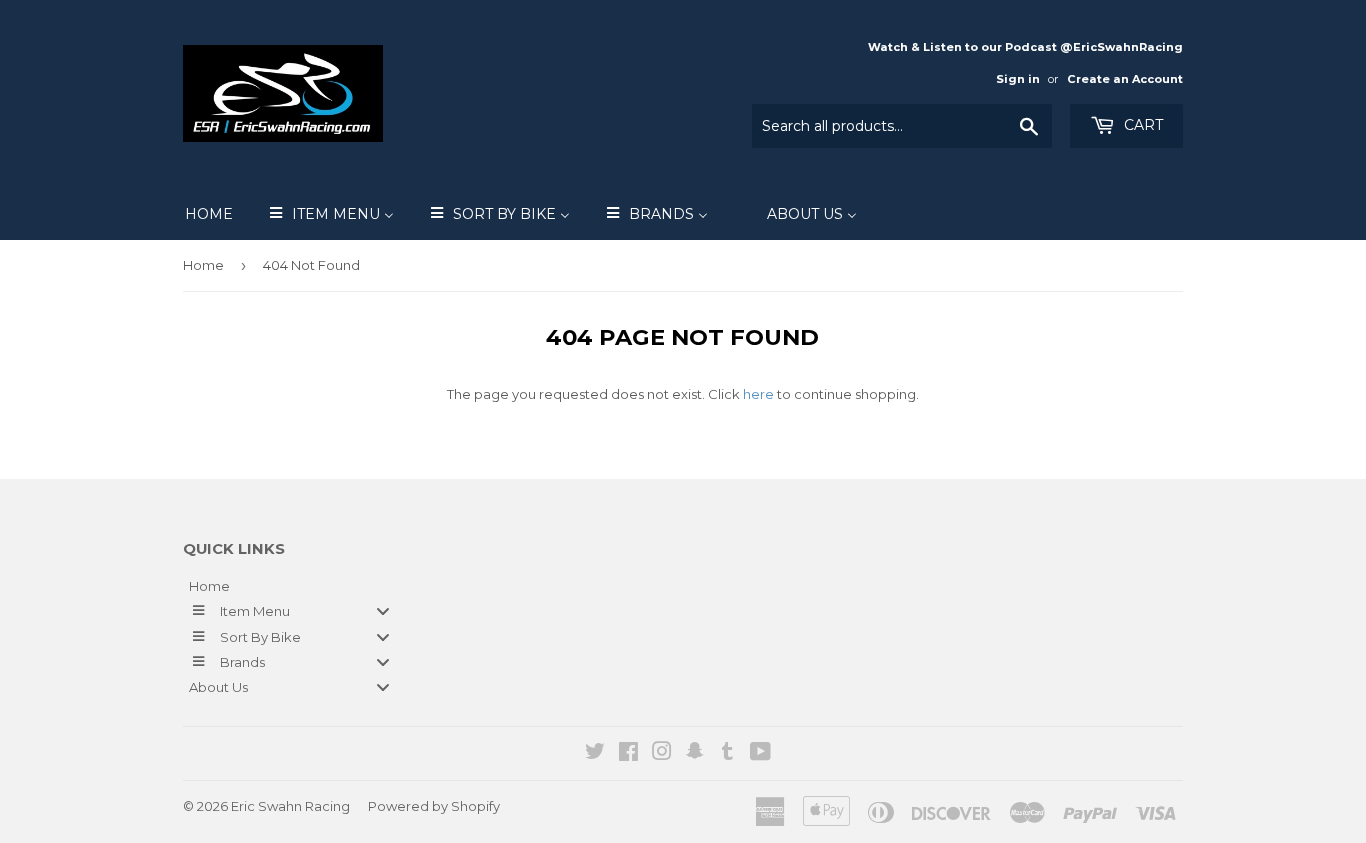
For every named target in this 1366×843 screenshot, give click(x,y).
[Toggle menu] (383, 611)
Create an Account (1125, 79)
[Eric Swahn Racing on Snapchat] (695, 754)
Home (203, 265)
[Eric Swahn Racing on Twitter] (595, 754)
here (758, 394)
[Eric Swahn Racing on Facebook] (628, 754)
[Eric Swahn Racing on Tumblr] (727, 754)
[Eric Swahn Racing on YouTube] (760, 754)
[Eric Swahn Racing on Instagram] (662, 754)
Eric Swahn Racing (290, 806)
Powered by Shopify (434, 806)
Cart (1141, 125)
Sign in (1018, 79)
